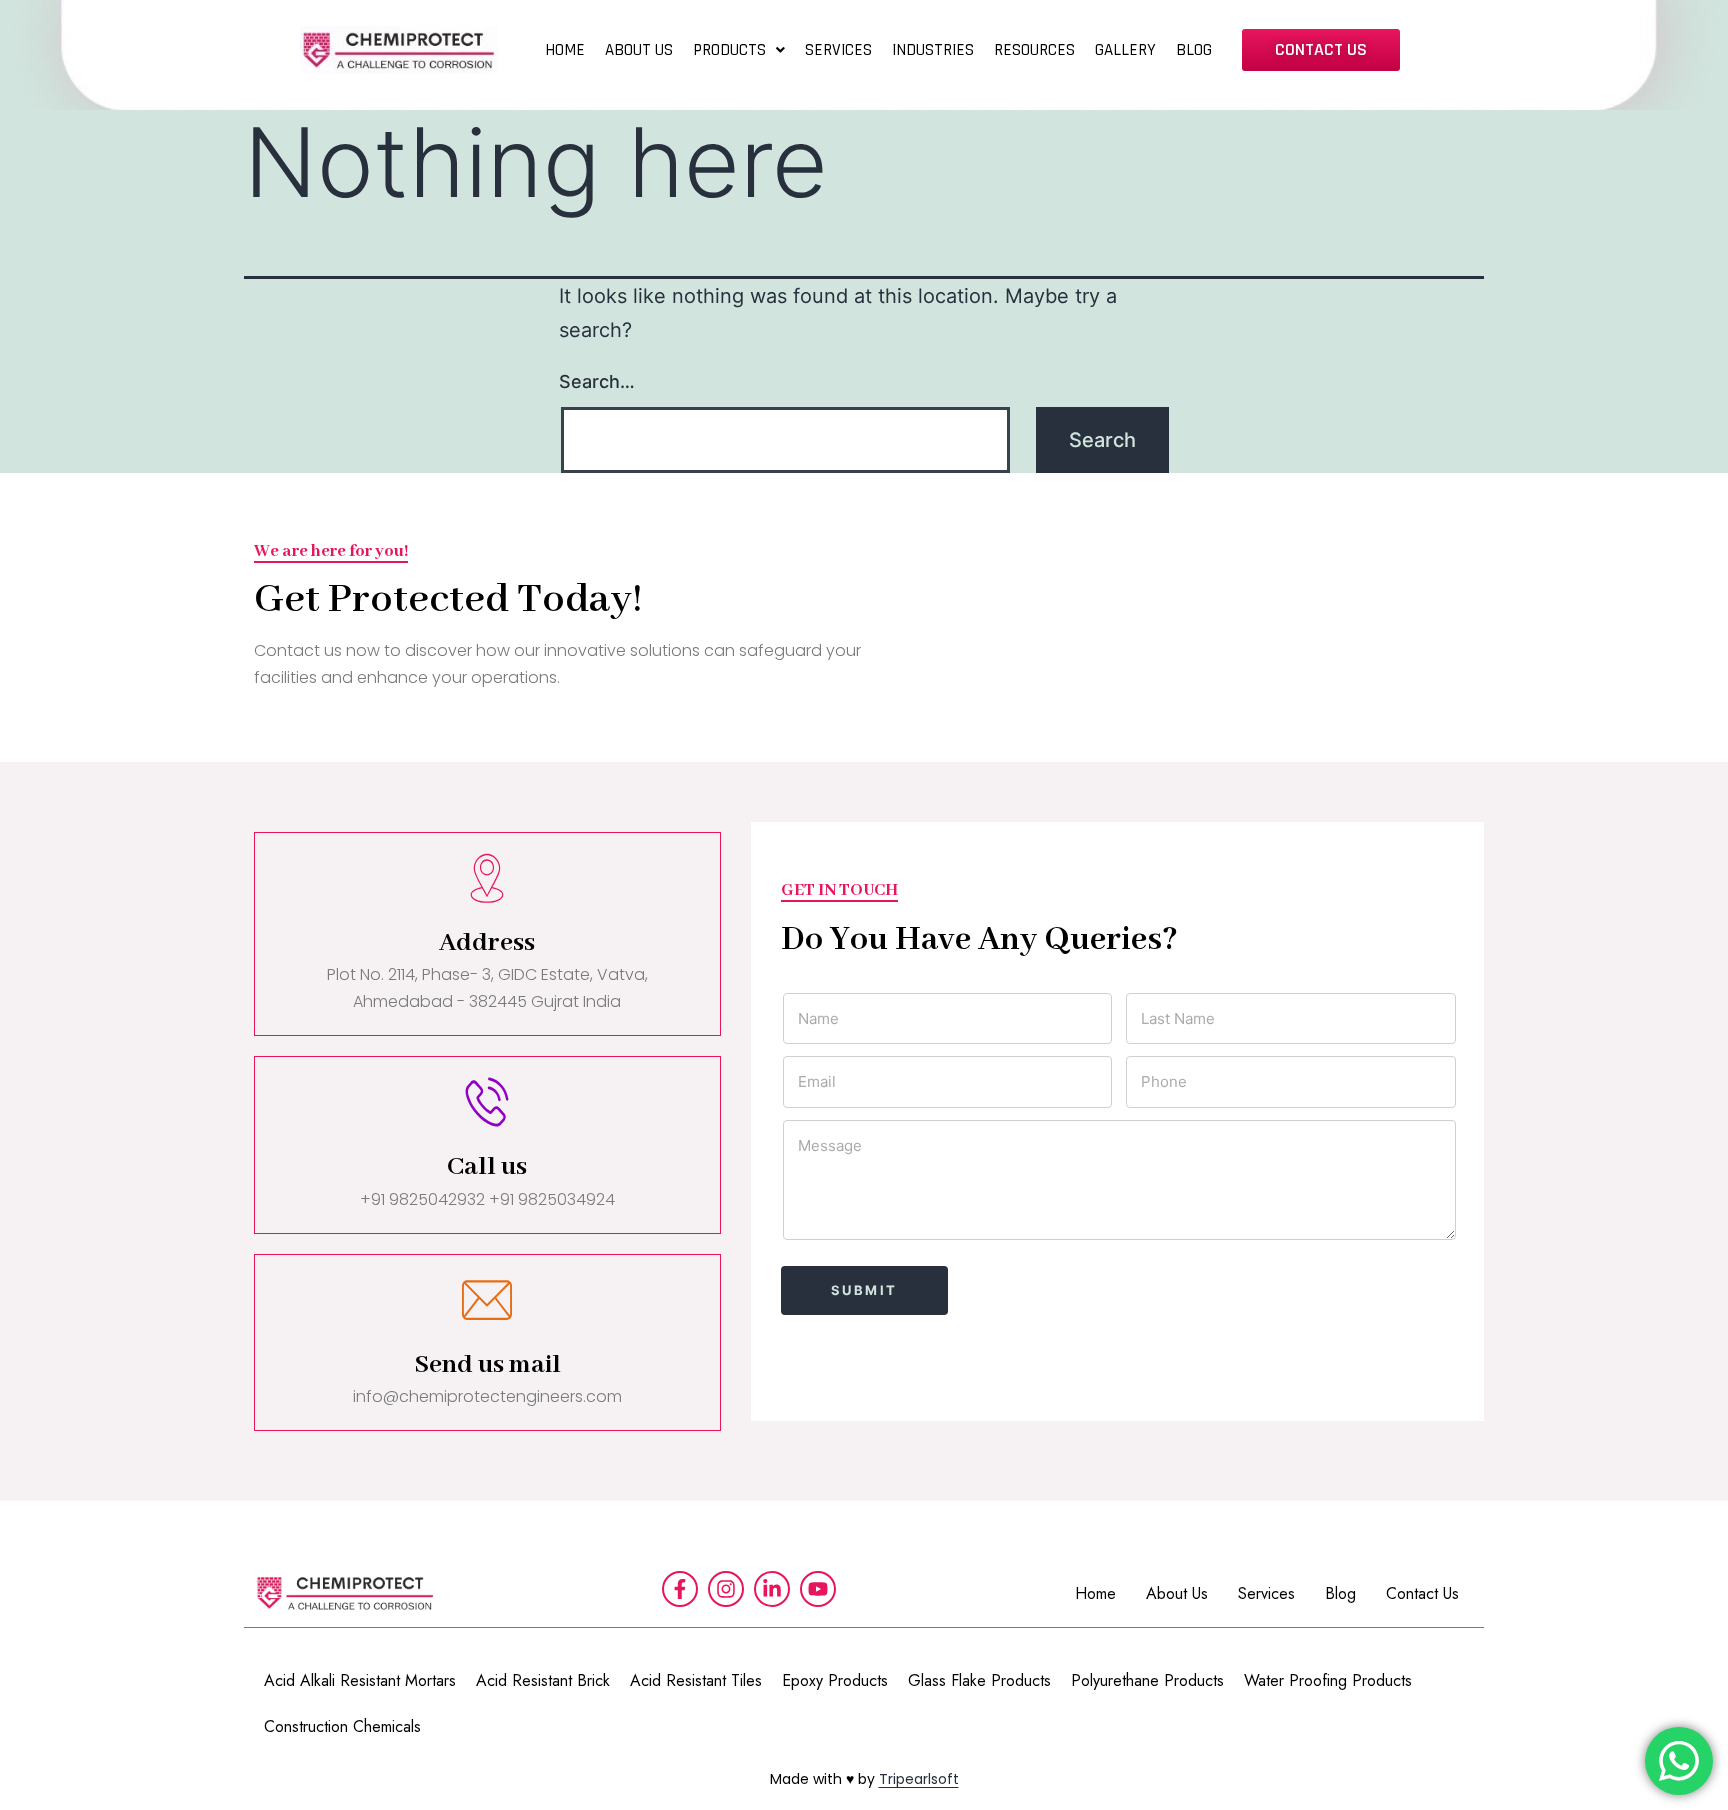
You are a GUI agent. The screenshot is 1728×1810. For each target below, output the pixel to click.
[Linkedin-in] (772, 1589)
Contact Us (1422, 1593)
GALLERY (1125, 50)
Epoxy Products (835, 1680)
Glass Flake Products (979, 1680)
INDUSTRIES (933, 50)
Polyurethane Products (1147, 1680)
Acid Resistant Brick (543, 1680)
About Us (1177, 1593)
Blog (1340, 1593)
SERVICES (838, 50)
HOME (565, 50)
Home (1095, 1593)
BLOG (1194, 50)
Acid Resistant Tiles (696, 1680)
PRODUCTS (729, 50)
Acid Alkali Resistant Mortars (360, 1680)
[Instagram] (726, 1589)
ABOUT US (639, 50)
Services (1266, 1593)
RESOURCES (1034, 50)
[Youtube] (818, 1589)
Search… (597, 381)
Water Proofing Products (1328, 1680)
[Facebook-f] (680, 1589)
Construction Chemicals (342, 1726)
